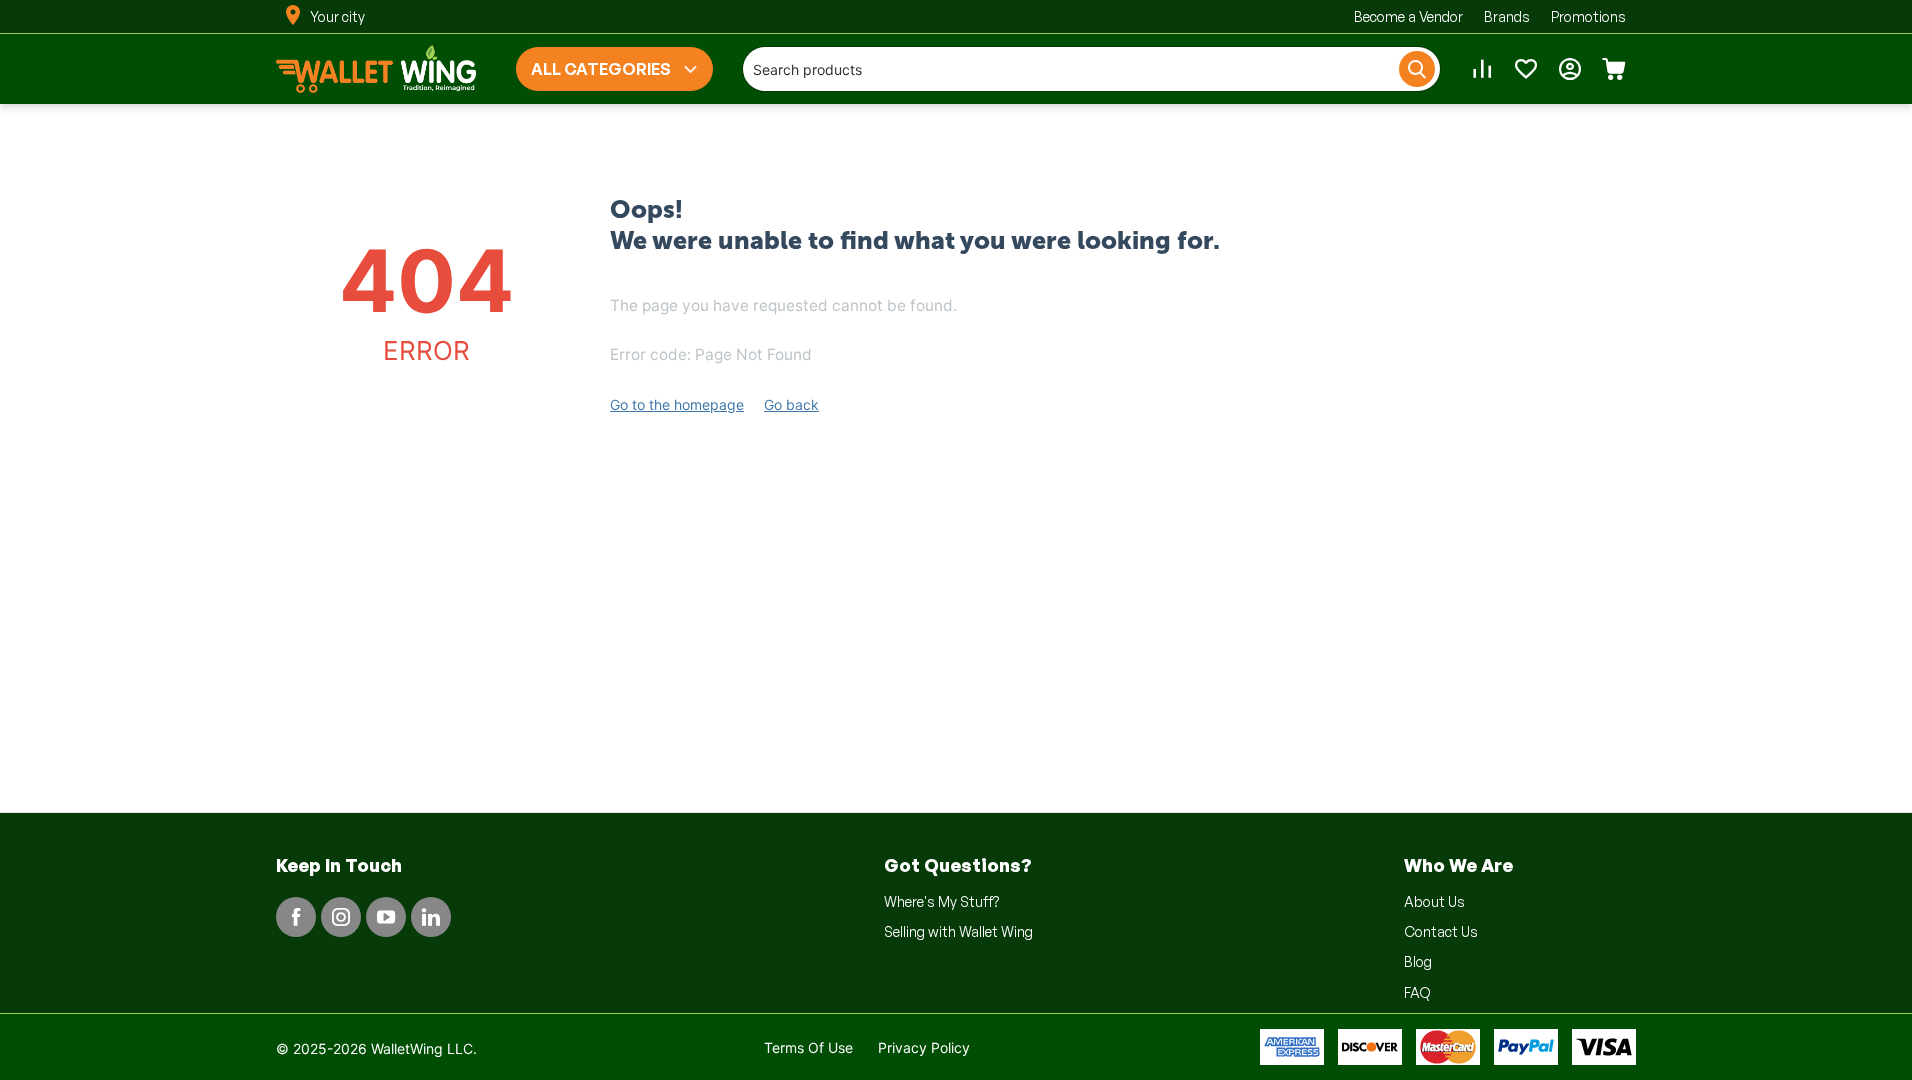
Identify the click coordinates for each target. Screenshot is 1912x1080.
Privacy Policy (924, 1047)
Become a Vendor (1408, 16)
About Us (1434, 901)
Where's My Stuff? (941, 901)
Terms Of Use (808, 1047)
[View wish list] (1526, 69)
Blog (1418, 961)
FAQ (1417, 992)
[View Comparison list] (1482, 69)
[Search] (1417, 69)
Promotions (1588, 16)
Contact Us (1441, 931)
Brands (1507, 16)
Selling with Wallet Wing (958, 931)
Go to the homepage (677, 404)
